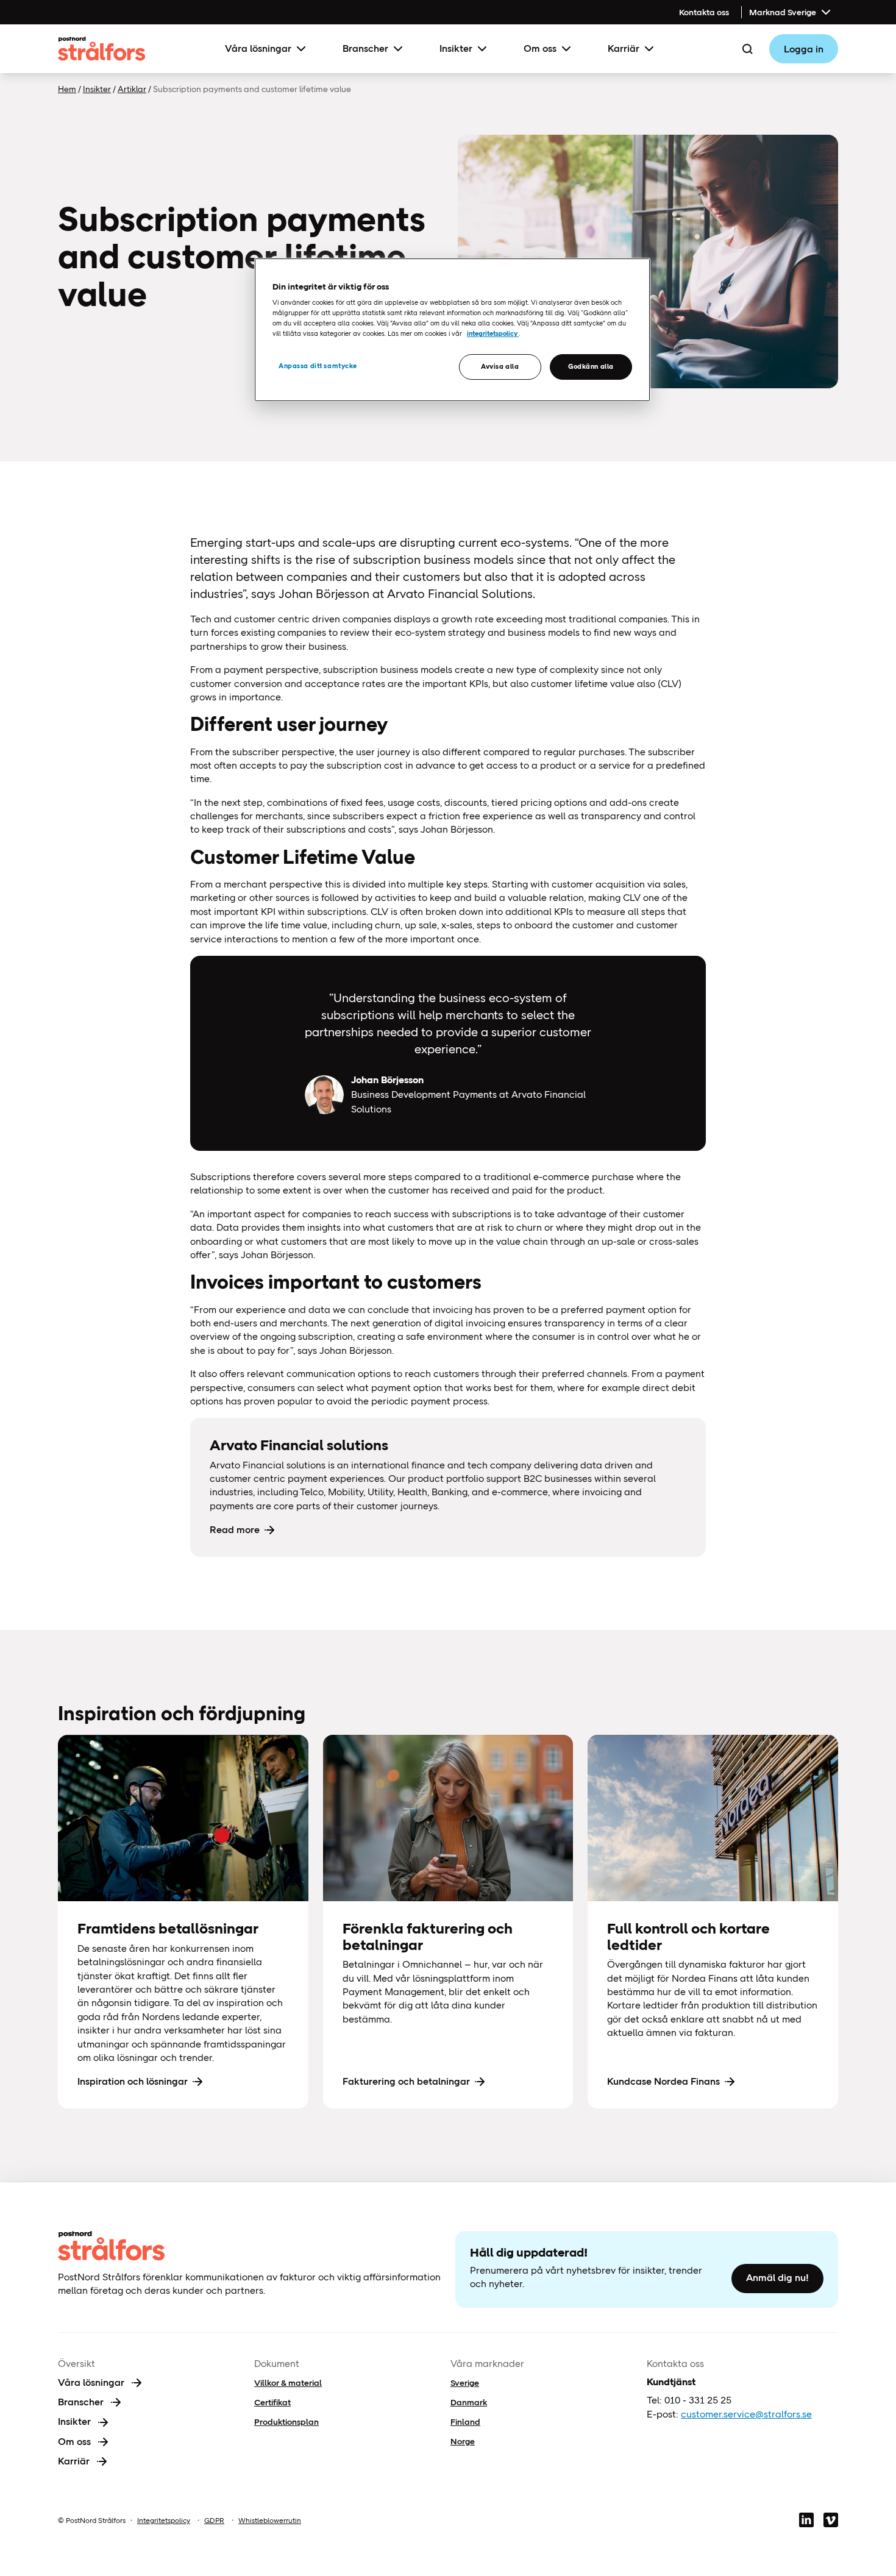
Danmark (469, 2402)
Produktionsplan (286, 2422)
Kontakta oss (704, 12)
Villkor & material (288, 2383)
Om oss (540, 48)
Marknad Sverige (783, 12)
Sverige (465, 2383)
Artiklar (132, 89)
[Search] (747, 49)
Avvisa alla (500, 366)
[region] (452, 330)
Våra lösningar (258, 48)
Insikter (456, 48)
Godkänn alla (591, 366)
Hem (67, 89)
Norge (463, 2441)
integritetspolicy (493, 333)
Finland (465, 2422)
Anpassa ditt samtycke (318, 366)
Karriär (624, 48)
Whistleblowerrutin (270, 2521)
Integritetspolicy (164, 2521)
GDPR (214, 2521)
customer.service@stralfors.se (746, 2414)
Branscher (365, 48)
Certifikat (272, 2402)
